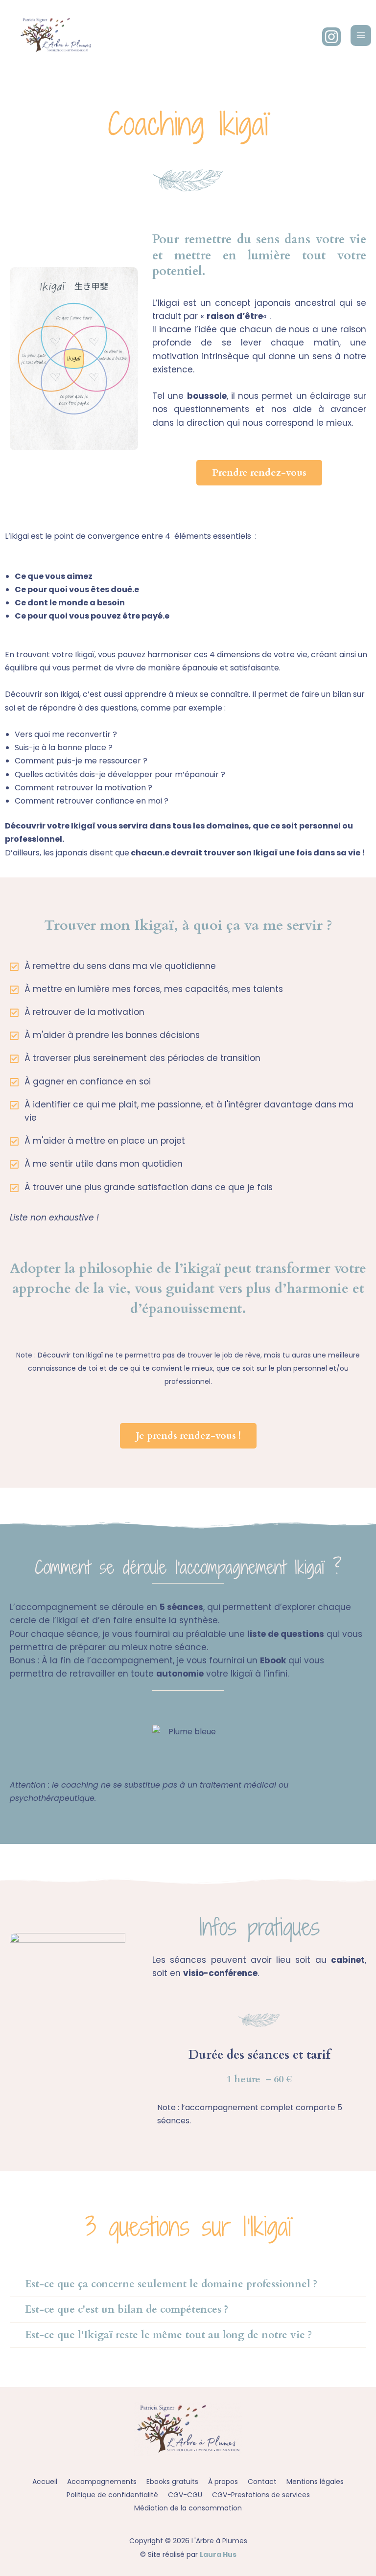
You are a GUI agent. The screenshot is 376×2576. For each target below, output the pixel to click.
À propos (223, 2482)
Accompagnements (102, 2482)
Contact (262, 2482)
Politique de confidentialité (112, 2495)
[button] (188, 2284)
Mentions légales (315, 2482)
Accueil (45, 2482)
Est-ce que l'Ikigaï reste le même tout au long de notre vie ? (168, 2335)
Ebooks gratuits (172, 2482)
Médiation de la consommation (188, 2508)
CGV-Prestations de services (261, 2495)
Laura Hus (218, 2554)
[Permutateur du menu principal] (361, 35)
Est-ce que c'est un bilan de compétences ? (127, 2310)
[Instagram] (331, 37)
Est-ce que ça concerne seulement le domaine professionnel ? (171, 2284)
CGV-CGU (185, 2495)
